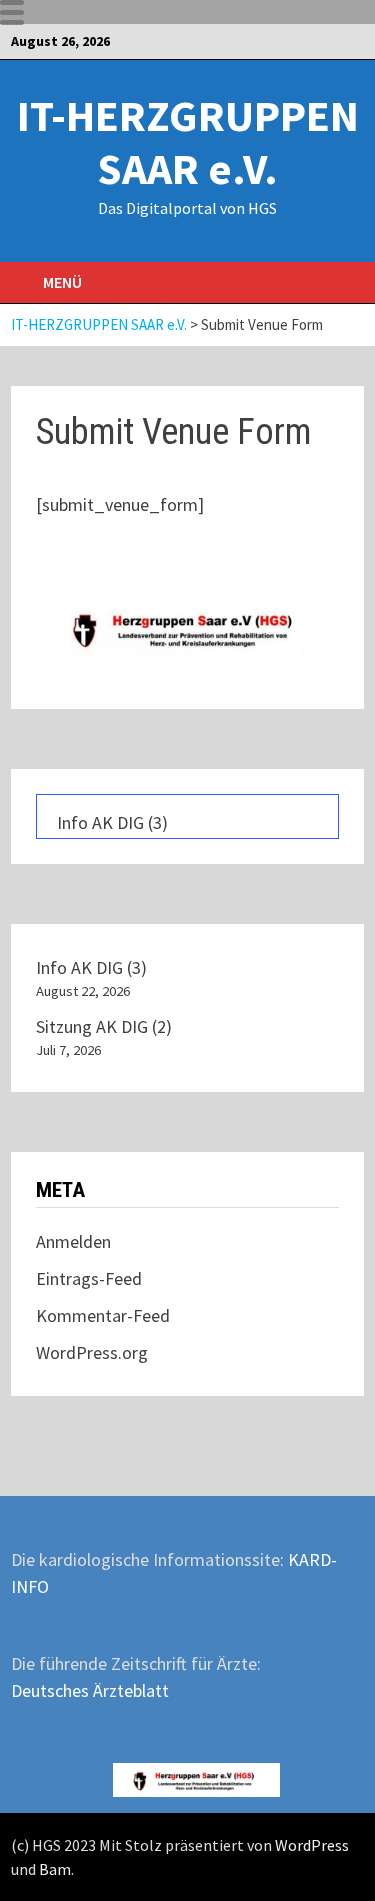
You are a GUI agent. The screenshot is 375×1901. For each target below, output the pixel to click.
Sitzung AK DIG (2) (104, 1026)
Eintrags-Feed (89, 1278)
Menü (62, 282)
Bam (55, 1869)
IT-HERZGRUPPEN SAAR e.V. (188, 142)
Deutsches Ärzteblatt (90, 1690)
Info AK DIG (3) (112, 822)
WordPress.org (92, 1352)
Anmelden (73, 1241)
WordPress (312, 1845)
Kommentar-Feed (103, 1315)
